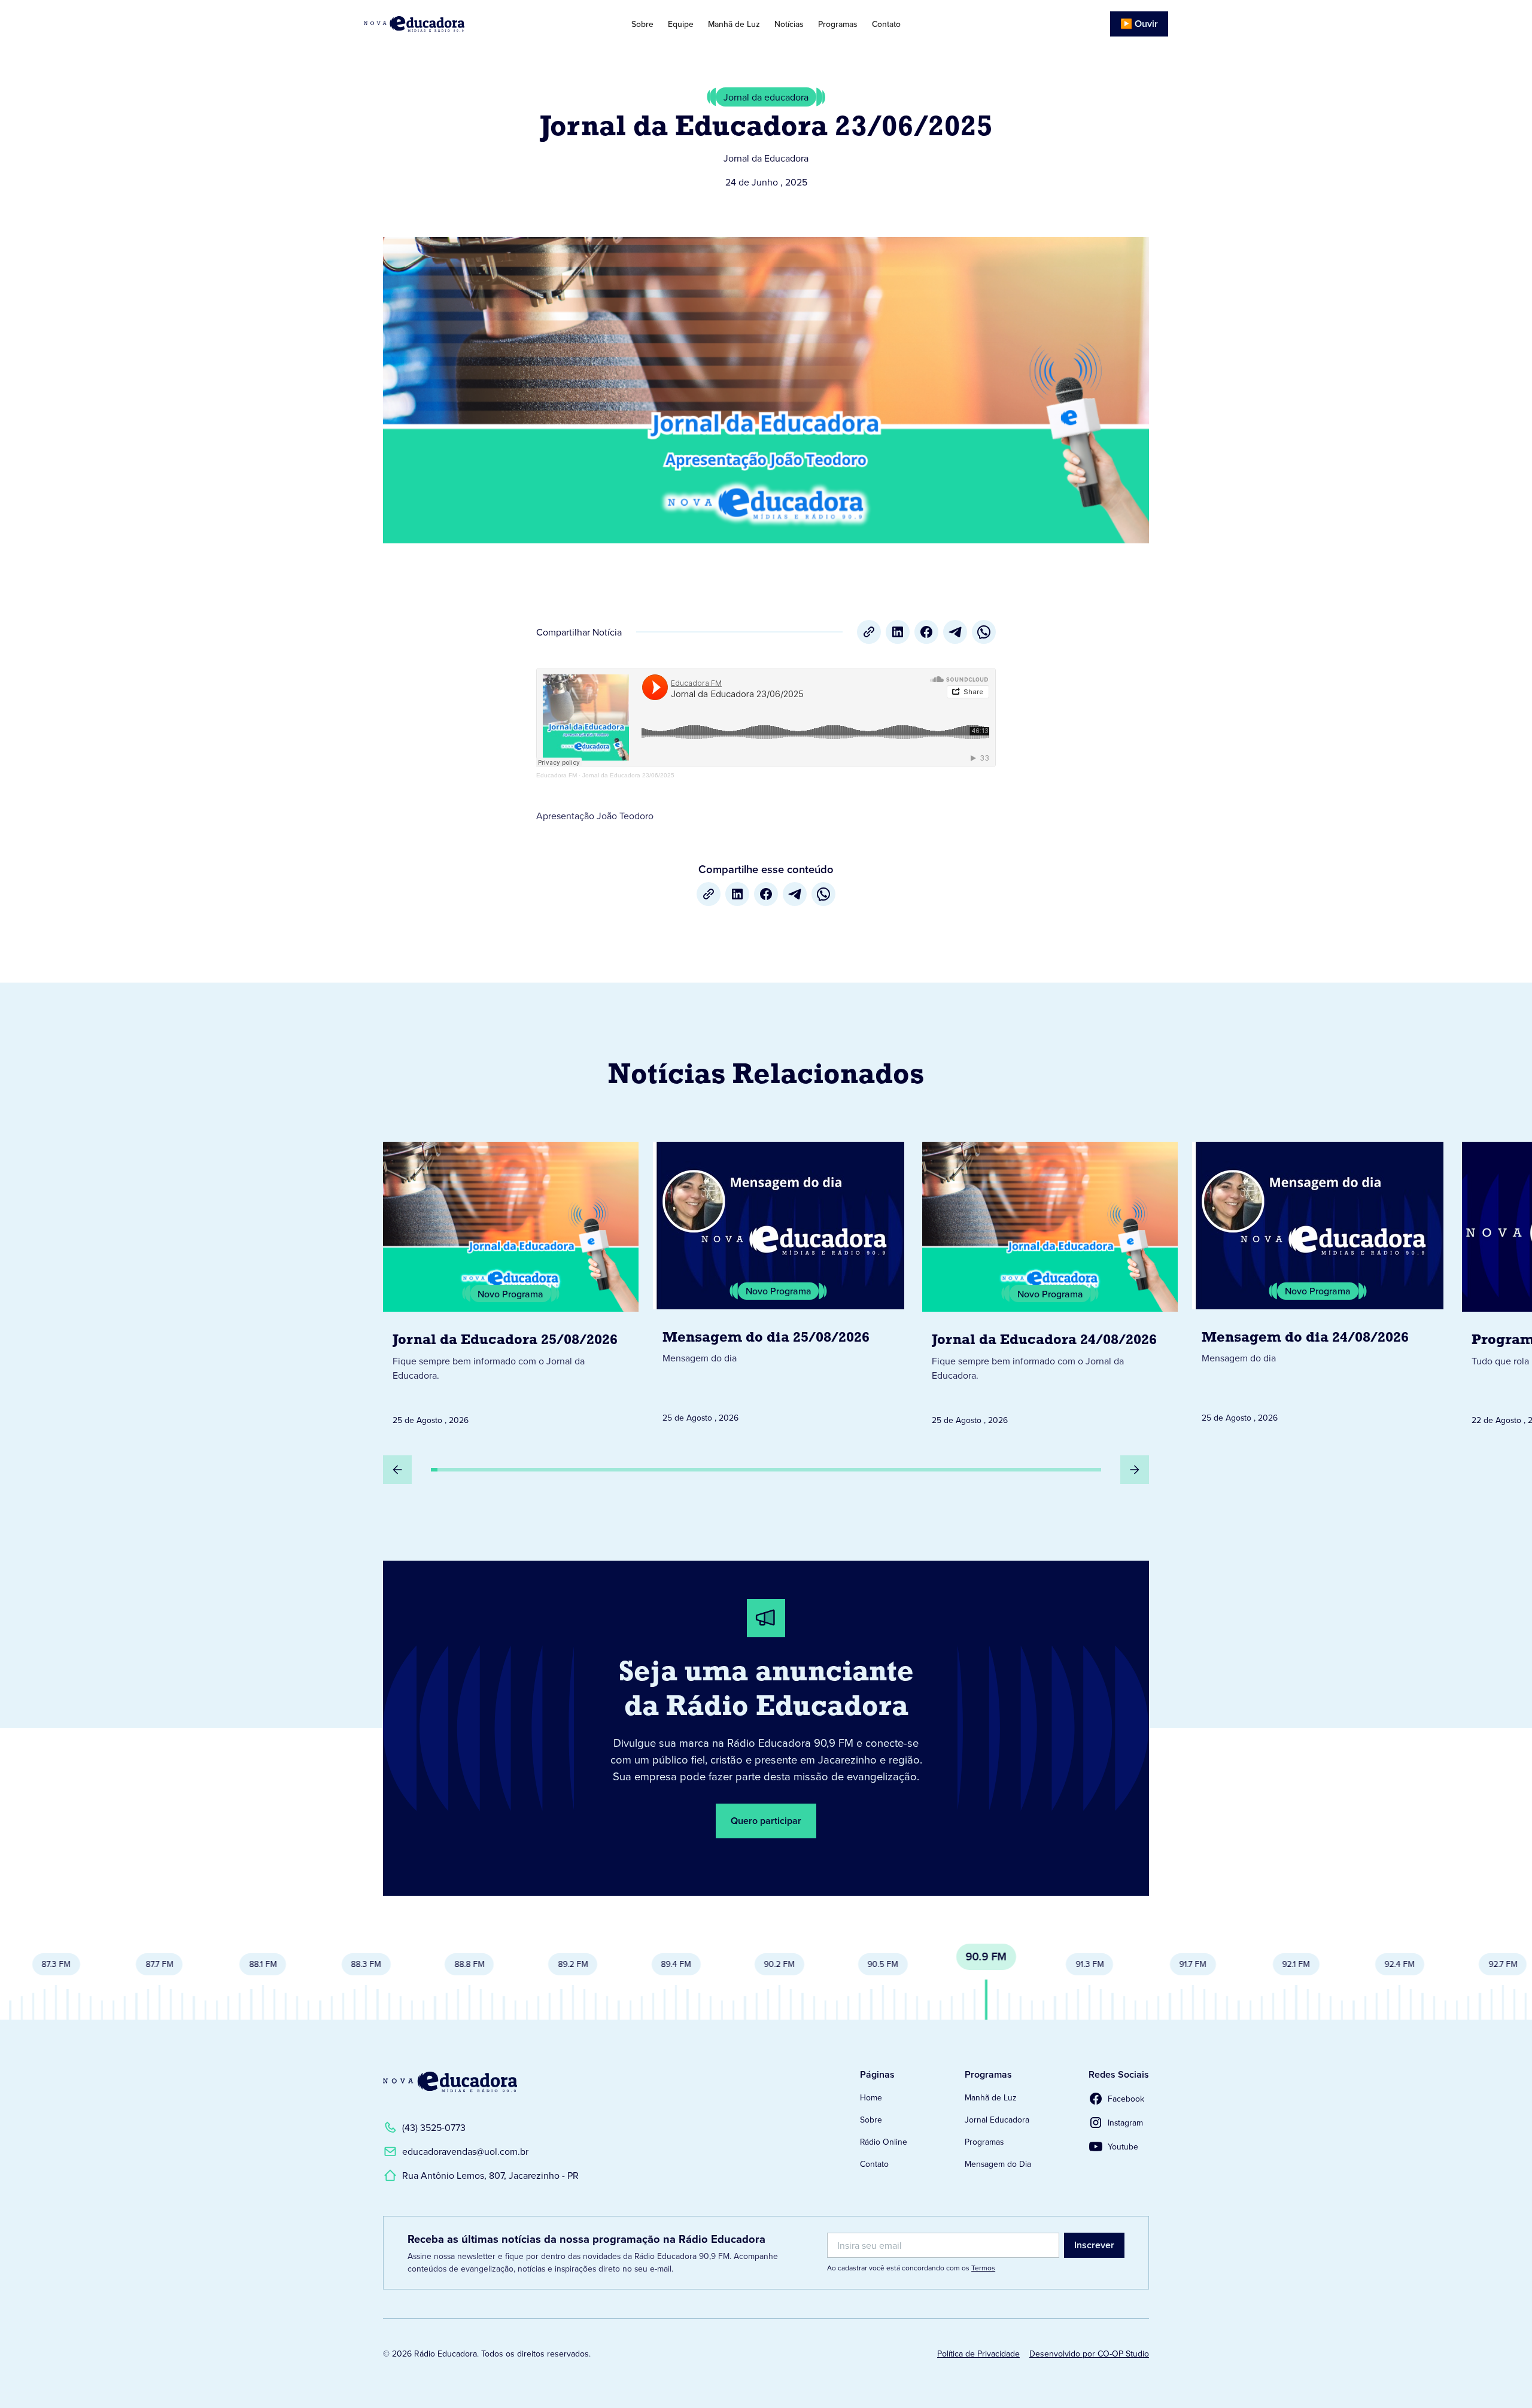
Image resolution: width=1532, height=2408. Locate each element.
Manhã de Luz (734, 24)
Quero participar (766, 1821)
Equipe (681, 24)
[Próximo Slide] (1135, 1470)
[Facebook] (926, 632)
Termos (983, 2268)
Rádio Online (884, 2142)
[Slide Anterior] (397, 1470)
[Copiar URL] (869, 632)
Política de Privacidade (978, 2354)
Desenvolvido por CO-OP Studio (1089, 2354)
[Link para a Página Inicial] (450, 2082)
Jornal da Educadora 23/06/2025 (628, 775)
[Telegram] (955, 632)
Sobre (642, 24)
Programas (838, 24)
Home (871, 2097)
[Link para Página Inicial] (448, 24)
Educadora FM (557, 775)
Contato (886, 24)
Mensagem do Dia (998, 2164)
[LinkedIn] (898, 632)
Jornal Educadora (997, 2120)
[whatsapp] (984, 632)
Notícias (789, 24)
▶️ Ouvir (1139, 24)
